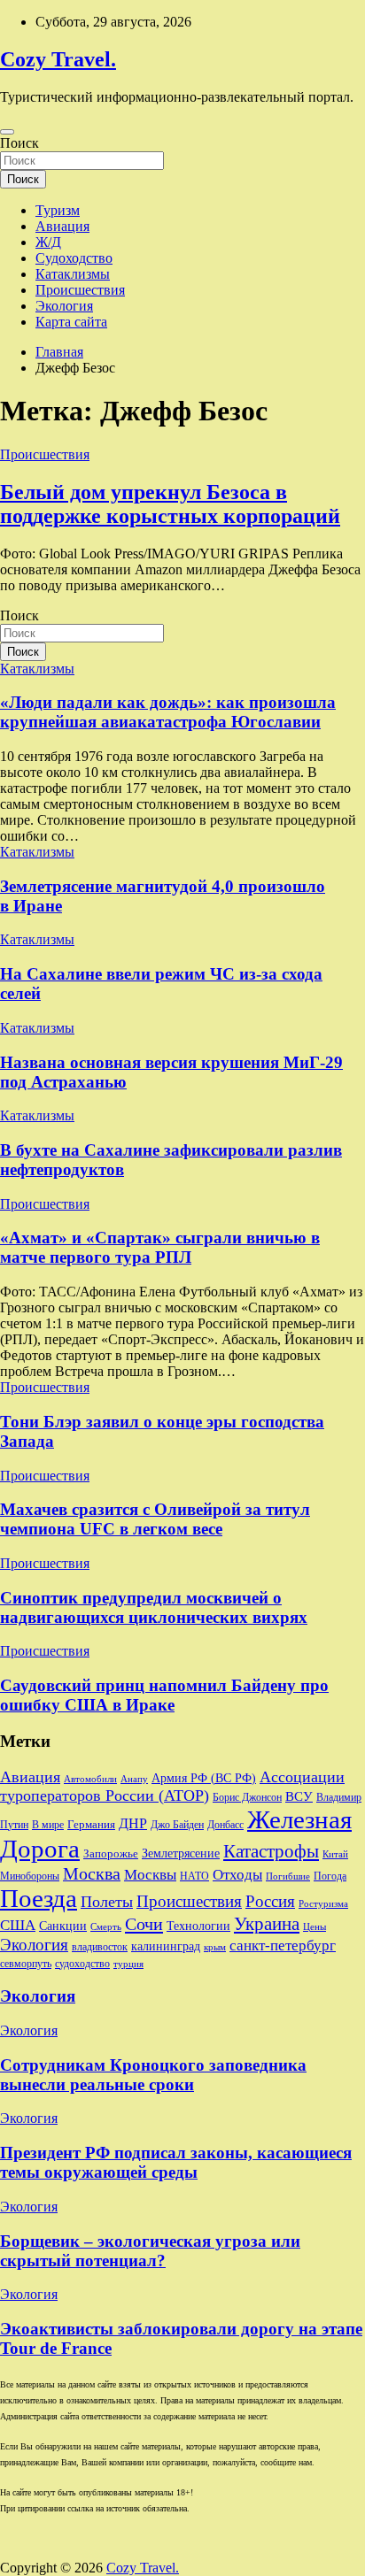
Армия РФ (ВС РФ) (204, 1778)
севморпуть (26, 1964)
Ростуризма (323, 1904)
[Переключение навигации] (7, 132)
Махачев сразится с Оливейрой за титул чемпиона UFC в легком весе (155, 1519)
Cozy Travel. (58, 59)
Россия (270, 1901)
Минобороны (30, 1876)
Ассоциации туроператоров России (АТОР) (172, 1786)
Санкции (63, 1926)
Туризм (58, 210)
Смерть (106, 1927)
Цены (315, 1927)
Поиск (19, 143)
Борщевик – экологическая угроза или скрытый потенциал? (150, 2251)
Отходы (237, 1875)
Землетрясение (181, 1853)
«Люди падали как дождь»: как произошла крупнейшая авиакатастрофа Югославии (168, 712)
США (18, 1925)
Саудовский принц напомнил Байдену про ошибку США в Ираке (164, 1695)
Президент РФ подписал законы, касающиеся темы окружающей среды (176, 2162)
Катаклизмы (73, 274)
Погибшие (288, 1876)
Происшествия (80, 290)
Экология (64, 306)
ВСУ (299, 1796)
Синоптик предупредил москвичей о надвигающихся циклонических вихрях (154, 1607)
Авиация (62, 226)
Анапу (134, 1779)
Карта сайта (71, 322)
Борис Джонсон (247, 1798)
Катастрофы (271, 1851)
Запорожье (111, 1853)
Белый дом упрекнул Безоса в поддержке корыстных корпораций (170, 504)
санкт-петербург (283, 1945)
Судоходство (74, 258)
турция (128, 1964)
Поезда (39, 1898)
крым (215, 1947)
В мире (48, 1825)
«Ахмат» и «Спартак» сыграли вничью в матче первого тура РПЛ (160, 1247)
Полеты (107, 1902)
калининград (166, 1946)
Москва (92, 1873)
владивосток (100, 1947)
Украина (267, 1924)
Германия (91, 1824)
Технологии (198, 1926)
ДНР (133, 1823)
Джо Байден (177, 1825)
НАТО (194, 1876)
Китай (335, 1854)
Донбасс (225, 1825)
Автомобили (90, 1779)
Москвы (150, 1875)
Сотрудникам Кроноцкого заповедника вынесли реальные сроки (153, 2075)
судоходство (82, 1964)
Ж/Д (48, 242)
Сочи (144, 1924)
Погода (330, 1876)
